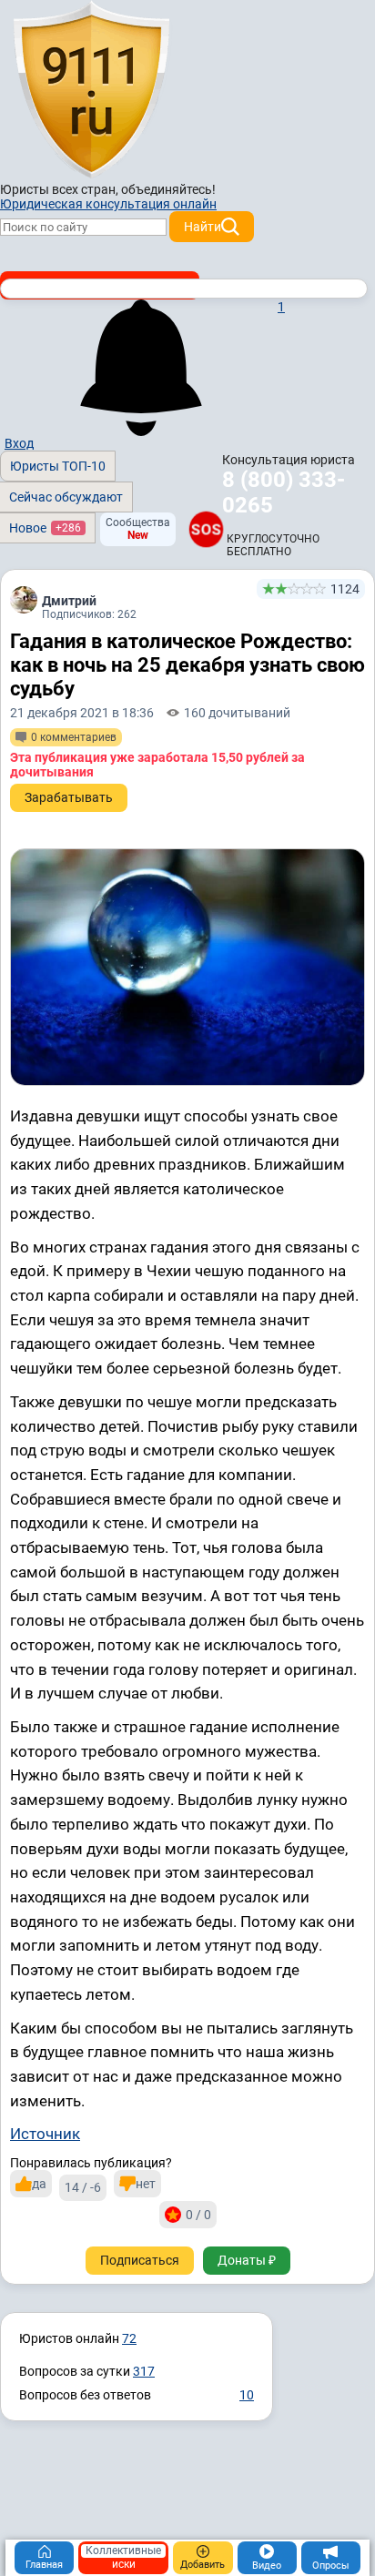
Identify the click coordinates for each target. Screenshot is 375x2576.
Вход (19, 443)
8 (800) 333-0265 (284, 492)
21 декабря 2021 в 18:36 (82, 713)
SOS (206, 529)
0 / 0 (198, 2215)
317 (144, 2371)
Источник (45, 2134)
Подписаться (140, 2260)
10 (247, 2395)
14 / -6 (83, 2187)
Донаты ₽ (247, 2260)
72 (129, 2338)
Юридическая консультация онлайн (108, 204)
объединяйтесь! (168, 189)
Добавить (203, 2565)
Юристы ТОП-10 (58, 466)
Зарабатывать (69, 797)
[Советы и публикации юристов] (91, 90)
